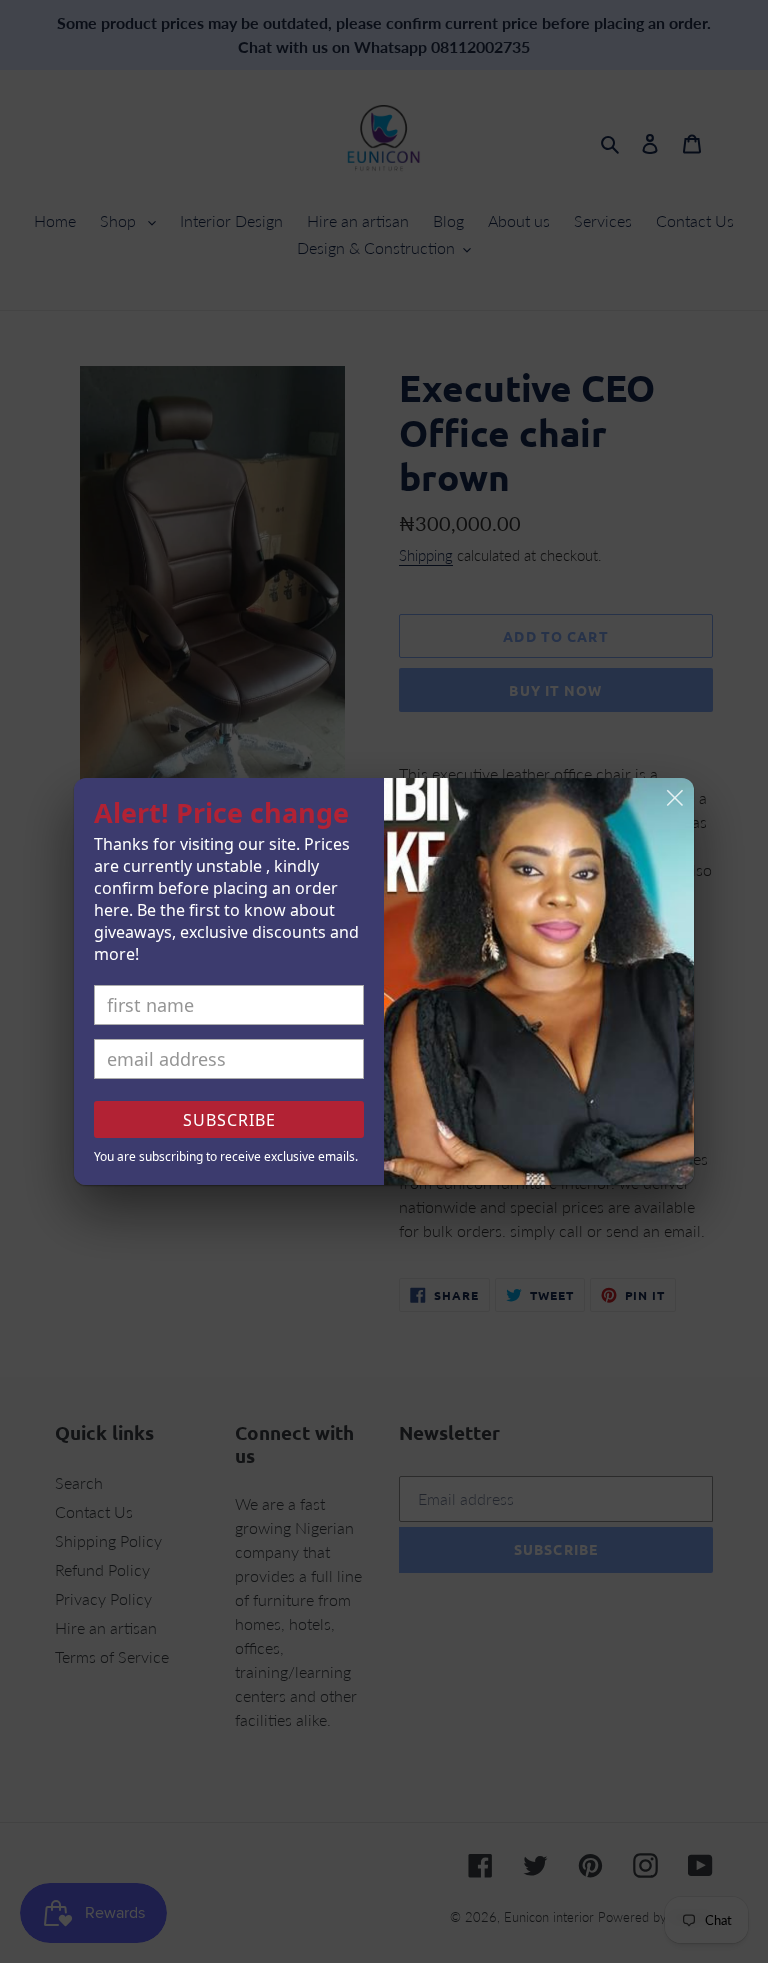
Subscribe (229, 1120)
